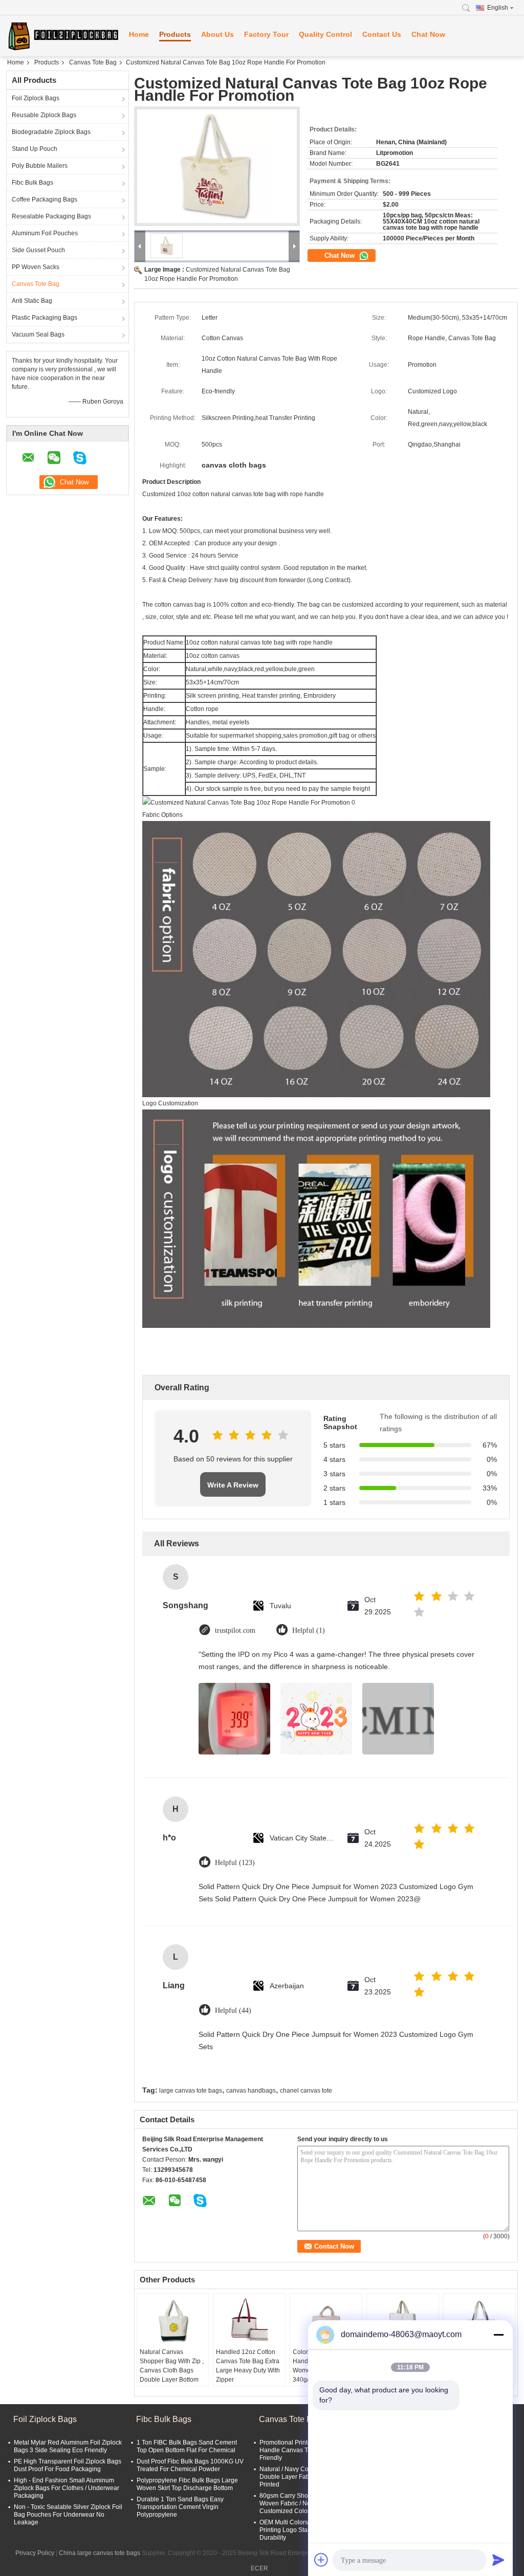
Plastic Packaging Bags (45, 318)
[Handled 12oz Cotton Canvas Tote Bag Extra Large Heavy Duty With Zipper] (249, 2322)
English (498, 8)
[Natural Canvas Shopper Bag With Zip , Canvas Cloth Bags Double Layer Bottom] (173, 2322)
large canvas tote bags (191, 2091)
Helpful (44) (233, 2011)
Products (175, 34)
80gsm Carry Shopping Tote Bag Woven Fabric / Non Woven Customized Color (305, 2503)
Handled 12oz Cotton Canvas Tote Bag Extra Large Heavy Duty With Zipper (248, 2366)
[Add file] (321, 2560)
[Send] (498, 2560)
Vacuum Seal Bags (38, 335)
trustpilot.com (235, 1630)
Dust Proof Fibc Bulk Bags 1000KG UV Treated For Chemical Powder (190, 2465)
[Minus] (498, 2335)
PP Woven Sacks (36, 267)
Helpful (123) (235, 1863)
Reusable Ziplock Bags (44, 115)
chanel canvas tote (306, 2091)
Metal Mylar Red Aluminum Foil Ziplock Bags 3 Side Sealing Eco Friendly (68, 2446)
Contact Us (382, 34)
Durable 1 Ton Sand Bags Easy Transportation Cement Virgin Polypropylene (180, 2507)
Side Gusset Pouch (38, 250)
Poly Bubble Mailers (40, 166)
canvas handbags (251, 2091)
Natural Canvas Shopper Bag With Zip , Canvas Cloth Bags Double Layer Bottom (172, 2366)
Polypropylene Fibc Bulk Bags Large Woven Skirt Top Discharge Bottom (187, 2484)
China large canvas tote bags (100, 2553)
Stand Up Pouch (35, 149)
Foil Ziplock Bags (36, 98)
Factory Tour (266, 34)
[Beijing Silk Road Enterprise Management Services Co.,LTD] (62, 36)
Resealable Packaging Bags (51, 216)
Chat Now (428, 34)
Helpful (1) (309, 1630)
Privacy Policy (35, 2553)
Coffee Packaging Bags (45, 199)
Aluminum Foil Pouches (45, 233)
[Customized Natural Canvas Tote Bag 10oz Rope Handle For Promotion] (217, 166)
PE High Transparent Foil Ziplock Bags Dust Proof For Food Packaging (68, 2465)
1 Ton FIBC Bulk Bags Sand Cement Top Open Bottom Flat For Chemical (187, 2446)
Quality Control (325, 34)
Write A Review (233, 1485)
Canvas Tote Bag (93, 62)
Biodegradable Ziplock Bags (51, 132)
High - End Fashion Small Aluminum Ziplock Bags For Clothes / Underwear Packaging (67, 2488)
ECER (259, 2568)
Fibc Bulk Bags (32, 183)
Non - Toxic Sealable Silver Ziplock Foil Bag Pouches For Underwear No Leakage (68, 2515)
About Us (217, 34)
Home (139, 34)
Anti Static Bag (32, 301)
